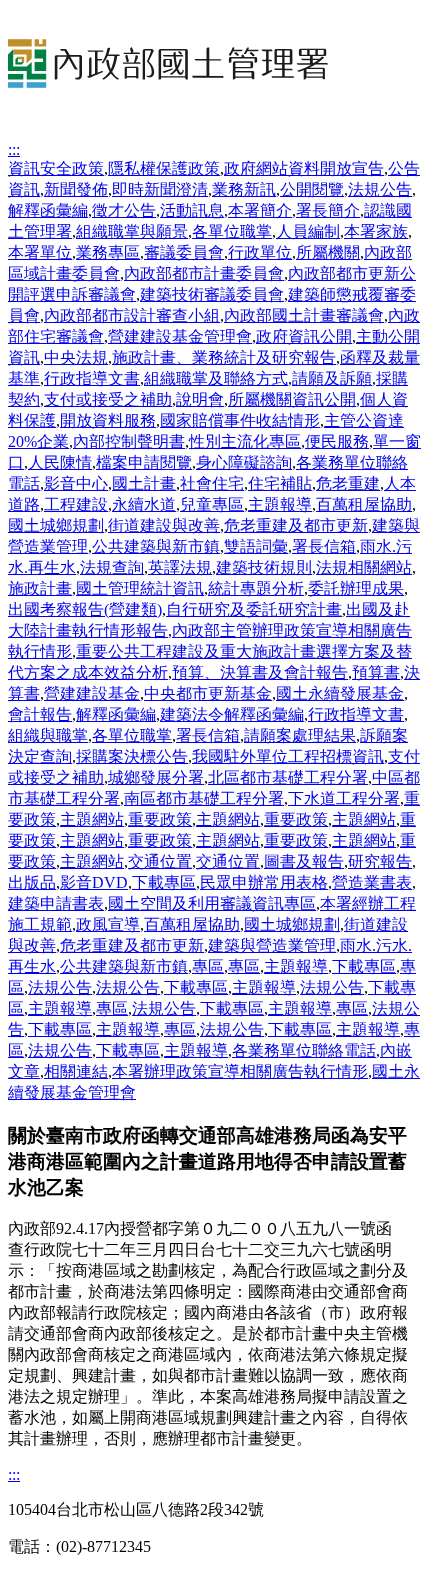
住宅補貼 (280, 483)
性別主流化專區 (245, 441)
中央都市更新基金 (208, 693)
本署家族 (376, 231)
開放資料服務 (108, 420)
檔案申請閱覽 (144, 462)
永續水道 (144, 504)
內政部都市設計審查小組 (132, 315)
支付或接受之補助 (108, 399)
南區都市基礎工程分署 (204, 798)
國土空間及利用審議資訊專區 (212, 903)
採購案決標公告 (132, 756)
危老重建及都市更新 (296, 525)
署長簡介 (328, 210)
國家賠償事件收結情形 (240, 420)
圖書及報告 (304, 861)
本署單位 (40, 252)
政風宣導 (108, 924)
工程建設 (76, 504)
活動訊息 (192, 210)
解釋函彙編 (48, 210)
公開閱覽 (312, 189)
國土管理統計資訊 (140, 588)
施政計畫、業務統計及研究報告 (224, 357)
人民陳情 (60, 462)
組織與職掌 (48, 735)
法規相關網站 (364, 567)
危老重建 (348, 483)
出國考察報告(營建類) (85, 609)
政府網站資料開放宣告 (304, 168)
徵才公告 (124, 210)
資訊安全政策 (56, 168)
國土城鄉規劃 (56, 525)
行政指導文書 (92, 378)
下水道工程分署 (344, 798)
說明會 (200, 399)
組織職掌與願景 (132, 231)
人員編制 (308, 231)
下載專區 (164, 882)
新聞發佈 (76, 189)
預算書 (376, 672)
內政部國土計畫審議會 (304, 315)
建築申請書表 (56, 903)
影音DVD (94, 882)
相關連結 (76, 1071)
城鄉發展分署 (156, 777)
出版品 (32, 882)
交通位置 (160, 861)
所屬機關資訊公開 (292, 399)
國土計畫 (144, 483)
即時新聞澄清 (160, 189)
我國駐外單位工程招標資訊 (288, 756)
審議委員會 (184, 252)
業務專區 (108, 252)
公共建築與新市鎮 (156, 546)
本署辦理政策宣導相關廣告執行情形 (240, 1071)
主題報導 (280, 504)
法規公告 (380, 189)
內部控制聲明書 (129, 441)
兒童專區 (212, 504)
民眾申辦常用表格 (264, 882)
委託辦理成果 (356, 588)
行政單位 (260, 252)
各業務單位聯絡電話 (304, 1050)
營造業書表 (372, 882)
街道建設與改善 (164, 525)
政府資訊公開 (304, 336)
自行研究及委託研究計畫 (254, 609)
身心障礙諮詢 (244, 462)
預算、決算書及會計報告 (260, 672)
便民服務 (337, 441)
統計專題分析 (256, 588)
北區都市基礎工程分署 (288, 777)
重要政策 (160, 819)
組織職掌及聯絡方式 (216, 378)
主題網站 (92, 819)
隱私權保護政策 (164, 168)
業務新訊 (244, 189)
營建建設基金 (92, 693)
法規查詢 (112, 567)
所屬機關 (328, 252)
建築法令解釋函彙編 (232, 714)
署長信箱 (324, 546)
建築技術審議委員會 (212, 294)
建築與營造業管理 (272, 945)
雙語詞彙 (256, 546)
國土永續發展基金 (340, 693)
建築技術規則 (264, 567)
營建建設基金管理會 (180, 336)
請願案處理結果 (300, 735)
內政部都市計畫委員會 (204, 273)
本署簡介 (260, 210)
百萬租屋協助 (364, 504)
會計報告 (40, 714)
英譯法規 (180, 567)
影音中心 (76, 483)
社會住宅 (212, 483)
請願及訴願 (332, 378)
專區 (208, 966)
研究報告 (380, 861)
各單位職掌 (232, 231)
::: (14, 149)
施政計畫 (40, 588)
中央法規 (76, 357)
